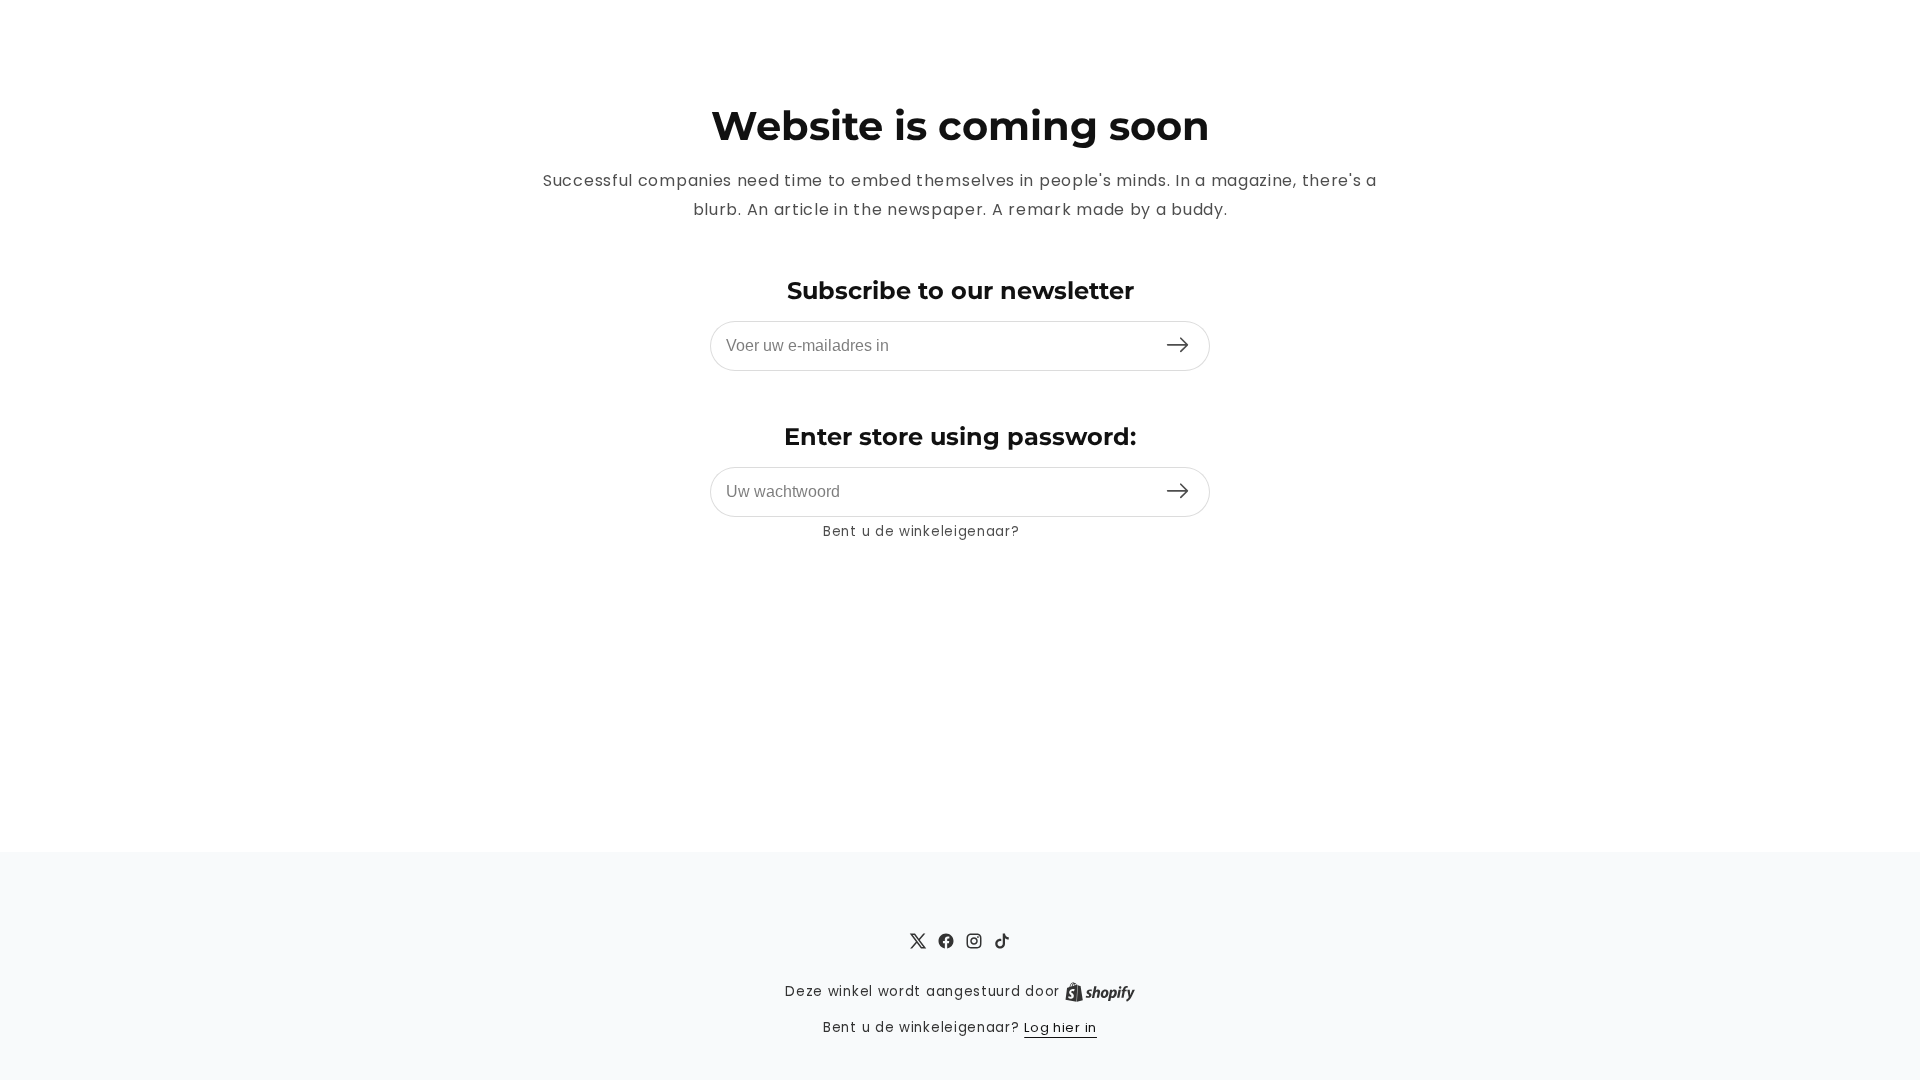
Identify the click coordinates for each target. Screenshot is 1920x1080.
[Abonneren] (1177, 345)
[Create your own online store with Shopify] (1100, 992)
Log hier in (1060, 531)
